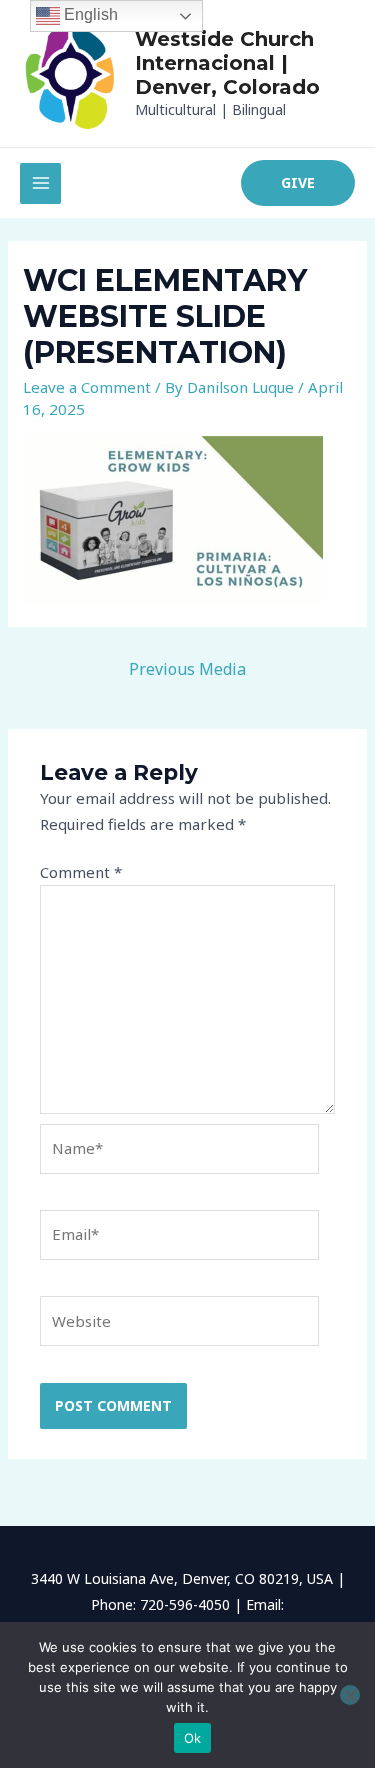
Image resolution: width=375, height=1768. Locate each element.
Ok (193, 1738)
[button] (298, 183)
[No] (350, 1695)
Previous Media (187, 669)
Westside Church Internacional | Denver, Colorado (227, 63)
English (89, 14)
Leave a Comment (87, 387)
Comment (81, 872)
